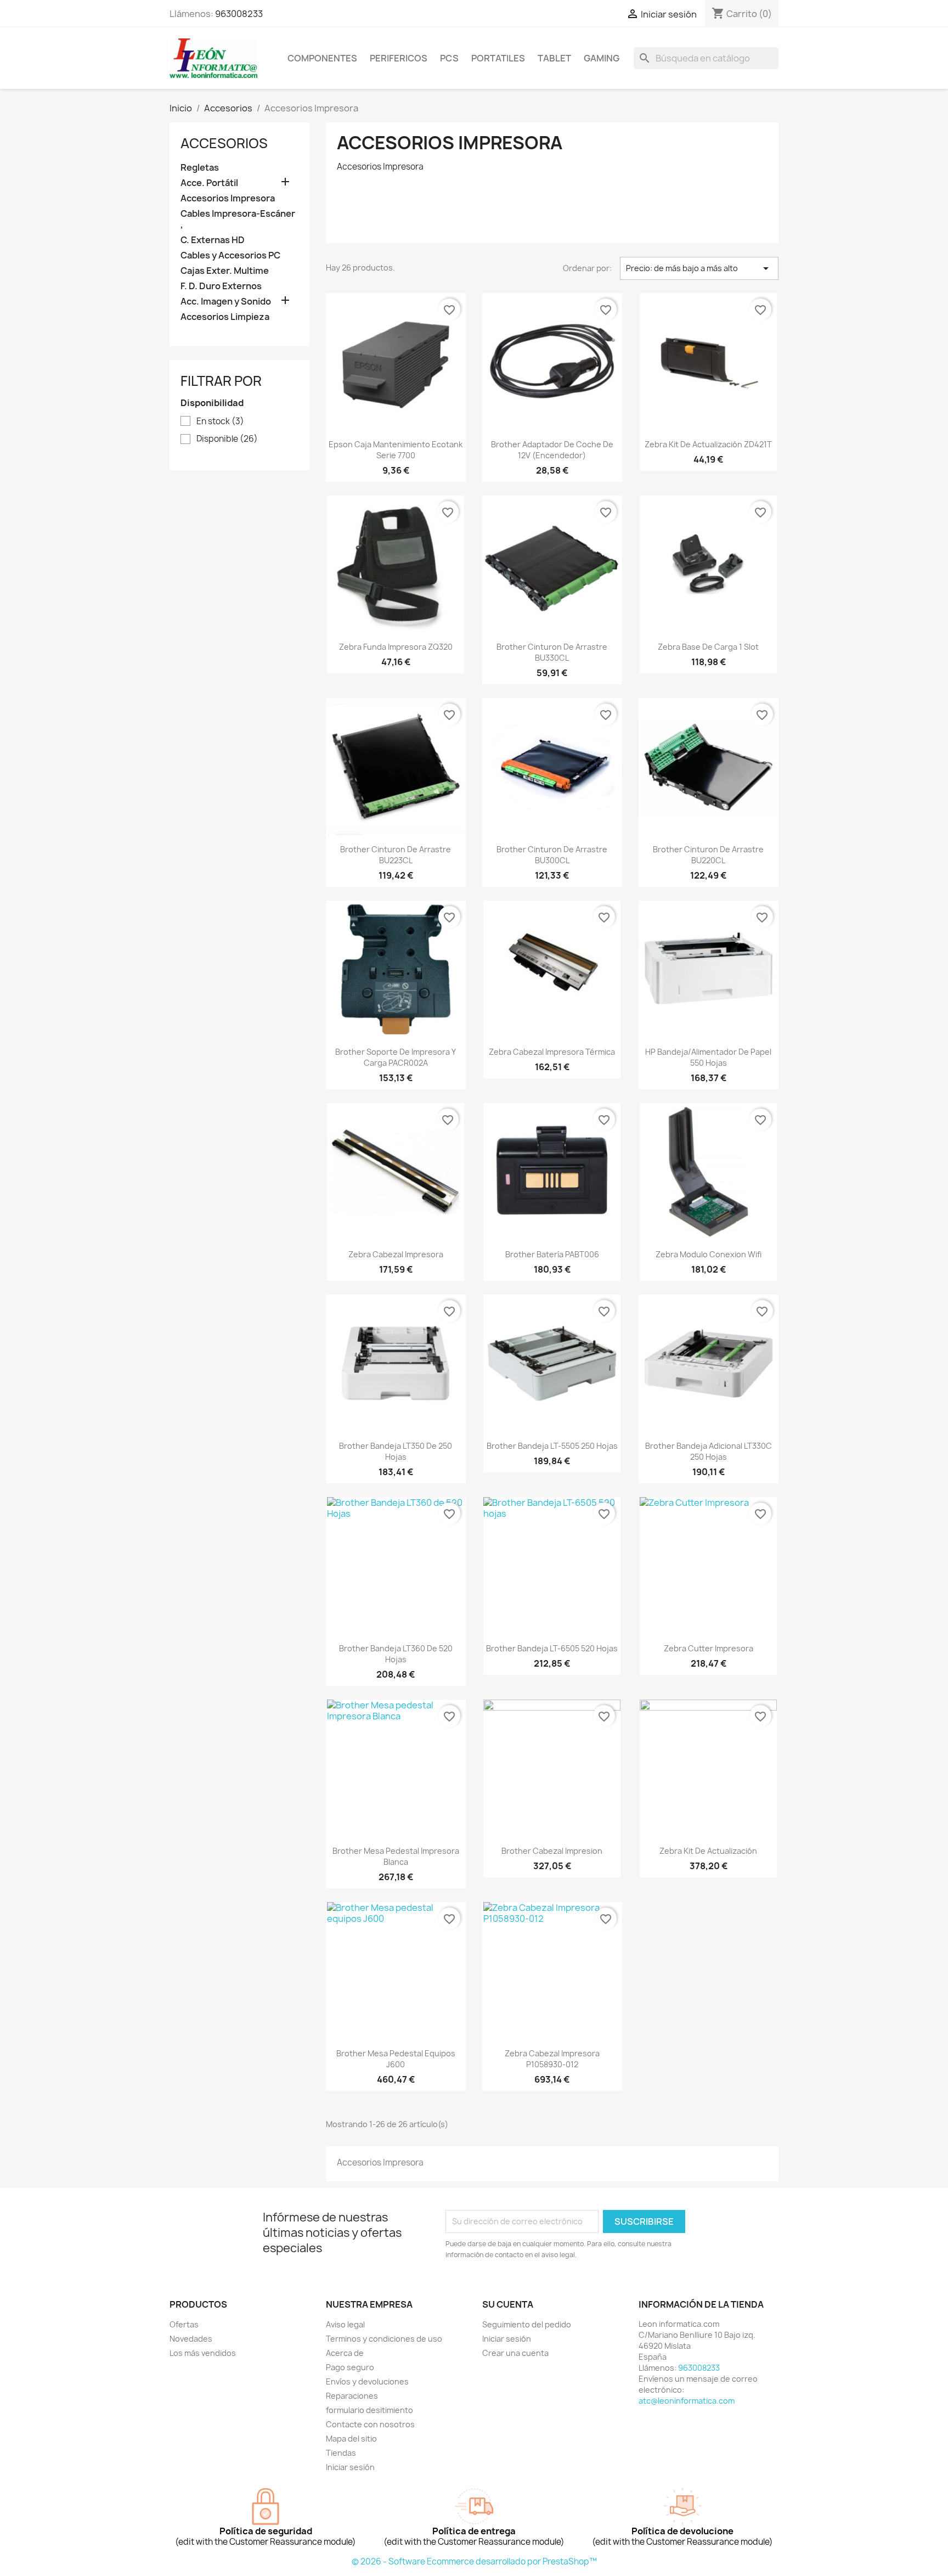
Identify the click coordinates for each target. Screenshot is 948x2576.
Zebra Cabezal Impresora (396, 1254)
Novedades (191, 2339)
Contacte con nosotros (370, 2424)
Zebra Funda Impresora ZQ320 (396, 647)
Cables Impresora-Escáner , (238, 219)
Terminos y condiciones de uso (384, 2339)
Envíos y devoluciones (367, 2381)
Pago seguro (350, 2367)
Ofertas (184, 2324)
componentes (322, 58)
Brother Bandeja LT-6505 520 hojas (552, 1648)
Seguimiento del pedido (527, 2324)
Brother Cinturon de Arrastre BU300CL (552, 855)
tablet (554, 58)
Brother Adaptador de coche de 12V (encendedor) (552, 450)
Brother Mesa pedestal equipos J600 (396, 2059)
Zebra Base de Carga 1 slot (708, 647)
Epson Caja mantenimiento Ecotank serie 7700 (396, 450)
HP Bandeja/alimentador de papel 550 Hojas (708, 1057)
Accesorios (224, 143)
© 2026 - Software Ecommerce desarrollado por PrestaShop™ (474, 2561)
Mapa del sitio (351, 2439)
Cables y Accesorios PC (230, 255)
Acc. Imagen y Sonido (226, 302)
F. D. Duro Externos (221, 286)
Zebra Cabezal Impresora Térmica (552, 1052)
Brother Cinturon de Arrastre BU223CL (396, 855)
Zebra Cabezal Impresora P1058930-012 (552, 2059)
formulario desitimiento (369, 2410)
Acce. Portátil (209, 183)
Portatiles (498, 58)
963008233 (239, 14)
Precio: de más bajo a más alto (699, 268)
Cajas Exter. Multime (225, 271)
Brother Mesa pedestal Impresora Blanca (396, 1856)
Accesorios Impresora (228, 198)
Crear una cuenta (515, 2353)
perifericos (399, 58)
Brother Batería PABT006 (552, 1254)
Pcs (449, 58)
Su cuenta (508, 2304)
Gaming (602, 58)
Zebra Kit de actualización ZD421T (708, 444)
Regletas (200, 168)
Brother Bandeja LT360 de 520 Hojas (396, 1654)
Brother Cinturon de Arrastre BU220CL (708, 855)
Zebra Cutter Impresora (709, 1648)
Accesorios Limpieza (225, 317)
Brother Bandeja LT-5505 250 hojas (552, 1446)
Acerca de (345, 2353)
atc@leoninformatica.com (687, 2401)
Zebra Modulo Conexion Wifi (709, 1254)
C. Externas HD (213, 240)
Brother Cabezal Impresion (552, 1851)
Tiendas (341, 2453)
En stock (220, 421)
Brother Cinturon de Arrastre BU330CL (552, 652)
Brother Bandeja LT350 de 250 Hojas (396, 1451)
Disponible (227, 439)
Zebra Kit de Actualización (708, 1851)
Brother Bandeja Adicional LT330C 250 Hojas (709, 1451)
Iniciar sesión (350, 2467)
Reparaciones (352, 2396)
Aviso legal (345, 2324)
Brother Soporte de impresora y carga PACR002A (396, 1057)
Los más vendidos (203, 2353)
